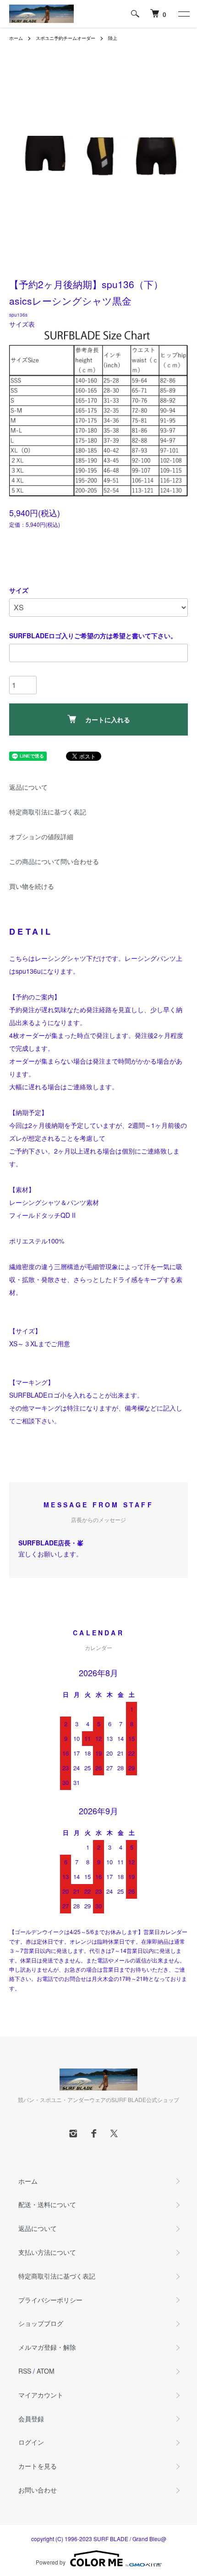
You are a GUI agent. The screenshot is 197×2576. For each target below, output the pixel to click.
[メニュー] (183, 14)
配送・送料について (47, 2204)
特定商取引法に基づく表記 (48, 812)
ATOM (46, 2371)
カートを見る (38, 2466)
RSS (25, 2371)
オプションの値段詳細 (41, 836)
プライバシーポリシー (50, 2300)
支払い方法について (47, 2252)
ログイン (31, 2442)
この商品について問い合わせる (54, 861)
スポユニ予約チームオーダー (66, 38)
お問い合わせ (38, 2490)
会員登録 (31, 2419)
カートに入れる (108, 719)
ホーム (16, 38)
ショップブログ (41, 2323)
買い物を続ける (32, 886)
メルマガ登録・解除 (47, 2347)
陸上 (113, 38)
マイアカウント (41, 2395)
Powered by (51, 2562)
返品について (28, 787)
